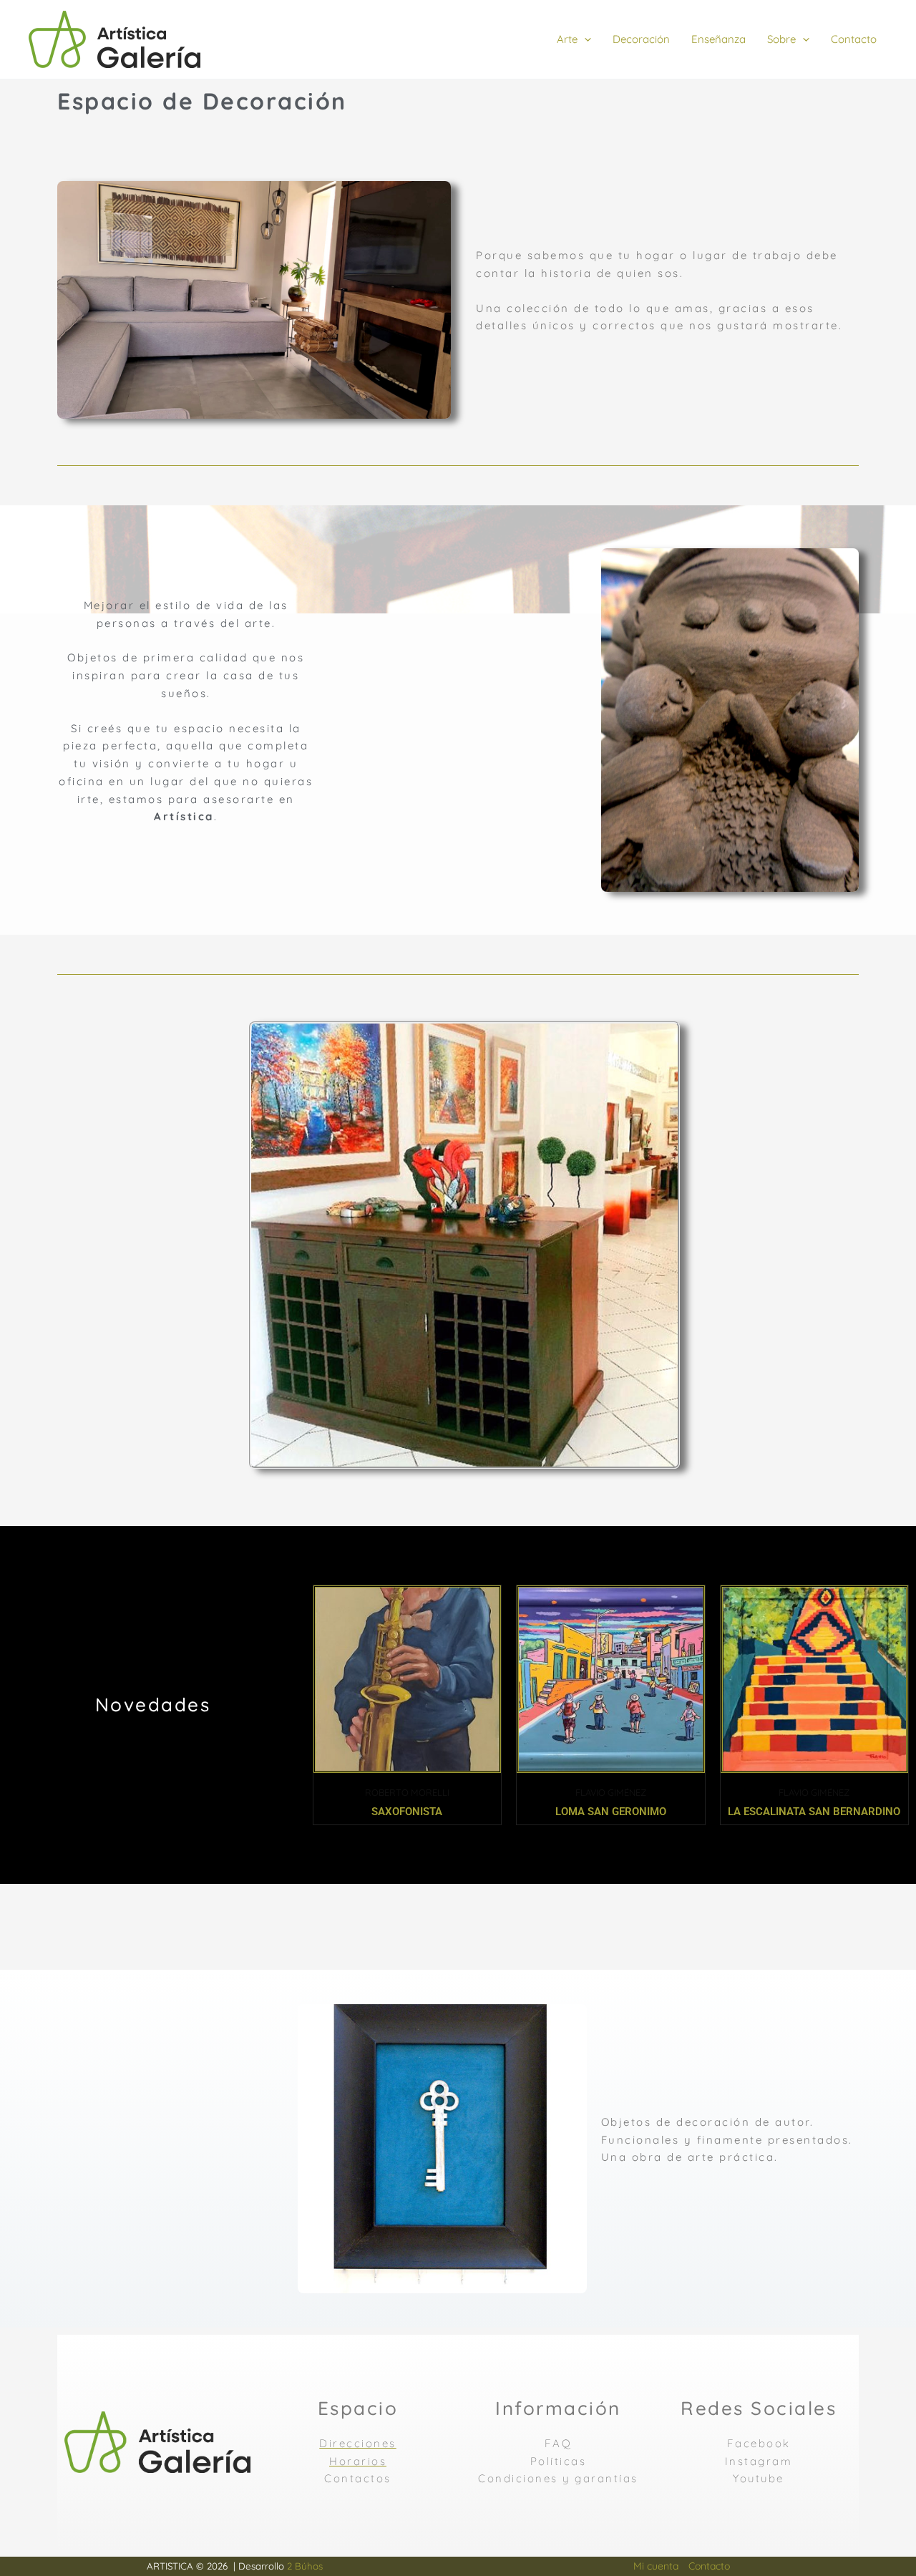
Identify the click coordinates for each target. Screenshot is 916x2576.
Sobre (781, 39)
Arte (567, 39)
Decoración (641, 39)
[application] (584, 39)
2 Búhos (305, 2566)
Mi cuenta (656, 2566)
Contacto (854, 39)
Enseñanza (718, 39)
